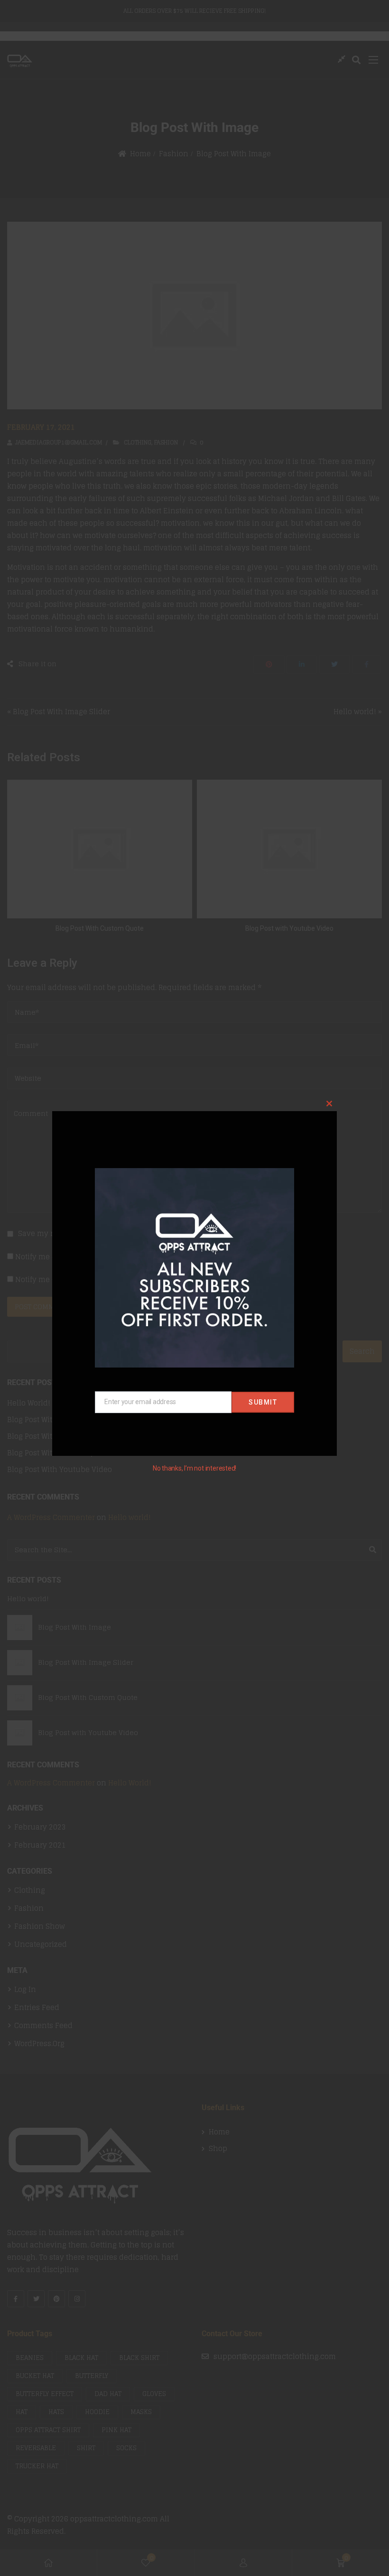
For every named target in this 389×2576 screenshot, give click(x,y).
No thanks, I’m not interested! (194, 1468)
